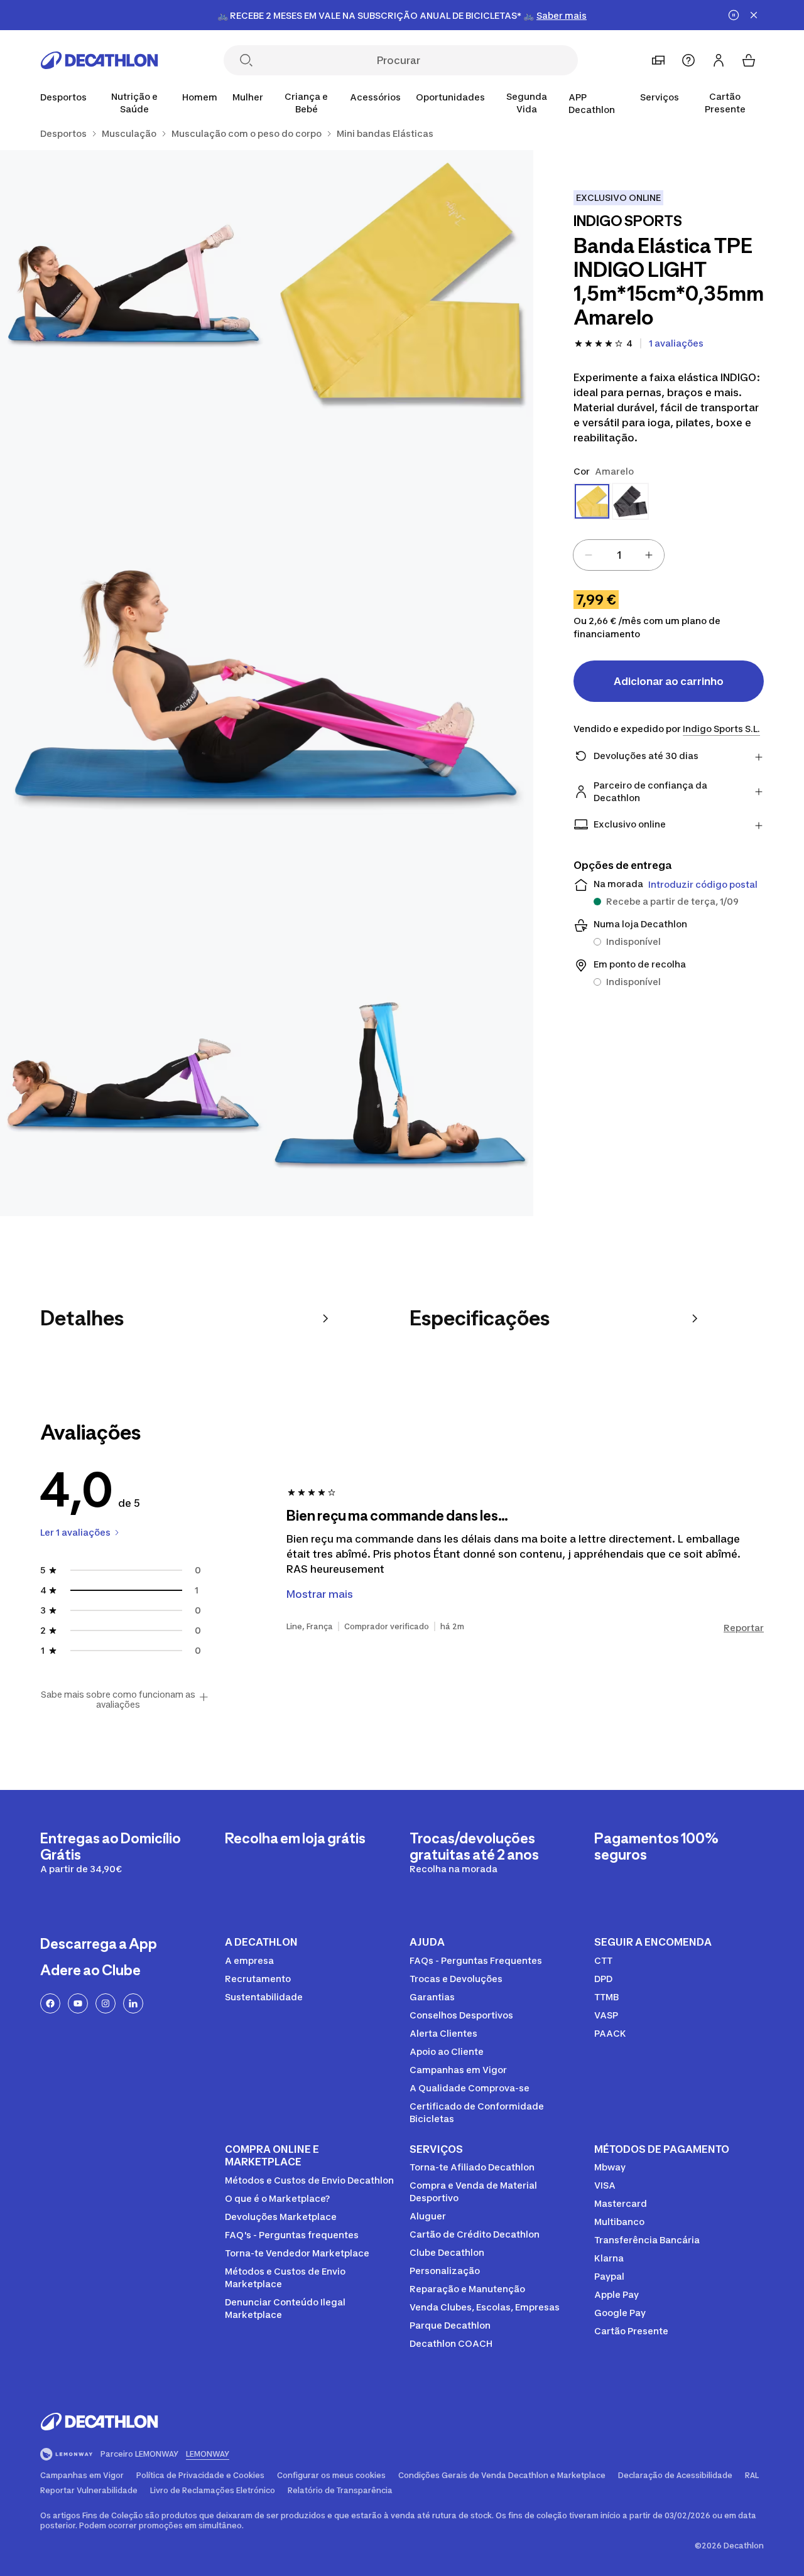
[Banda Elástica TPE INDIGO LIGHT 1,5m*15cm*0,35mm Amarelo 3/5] (267, 683)
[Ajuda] (688, 60)
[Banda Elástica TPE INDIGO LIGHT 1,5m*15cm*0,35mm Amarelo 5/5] (400, 1083)
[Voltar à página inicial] (99, 60)
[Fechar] (754, 15)
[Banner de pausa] (734, 15)
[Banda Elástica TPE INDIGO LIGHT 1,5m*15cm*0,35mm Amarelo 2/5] (133, 283)
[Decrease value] (589, 555)
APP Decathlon (592, 103)
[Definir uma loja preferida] (658, 60)
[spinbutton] (619, 555)
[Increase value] (649, 555)
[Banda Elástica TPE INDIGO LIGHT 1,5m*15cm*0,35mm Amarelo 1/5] (400, 283)
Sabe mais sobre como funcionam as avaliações (118, 1700)
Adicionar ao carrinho (669, 681)
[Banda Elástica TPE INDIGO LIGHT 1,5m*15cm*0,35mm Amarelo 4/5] (133, 1083)
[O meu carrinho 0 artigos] (749, 60)
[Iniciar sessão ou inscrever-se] (719, 60)
